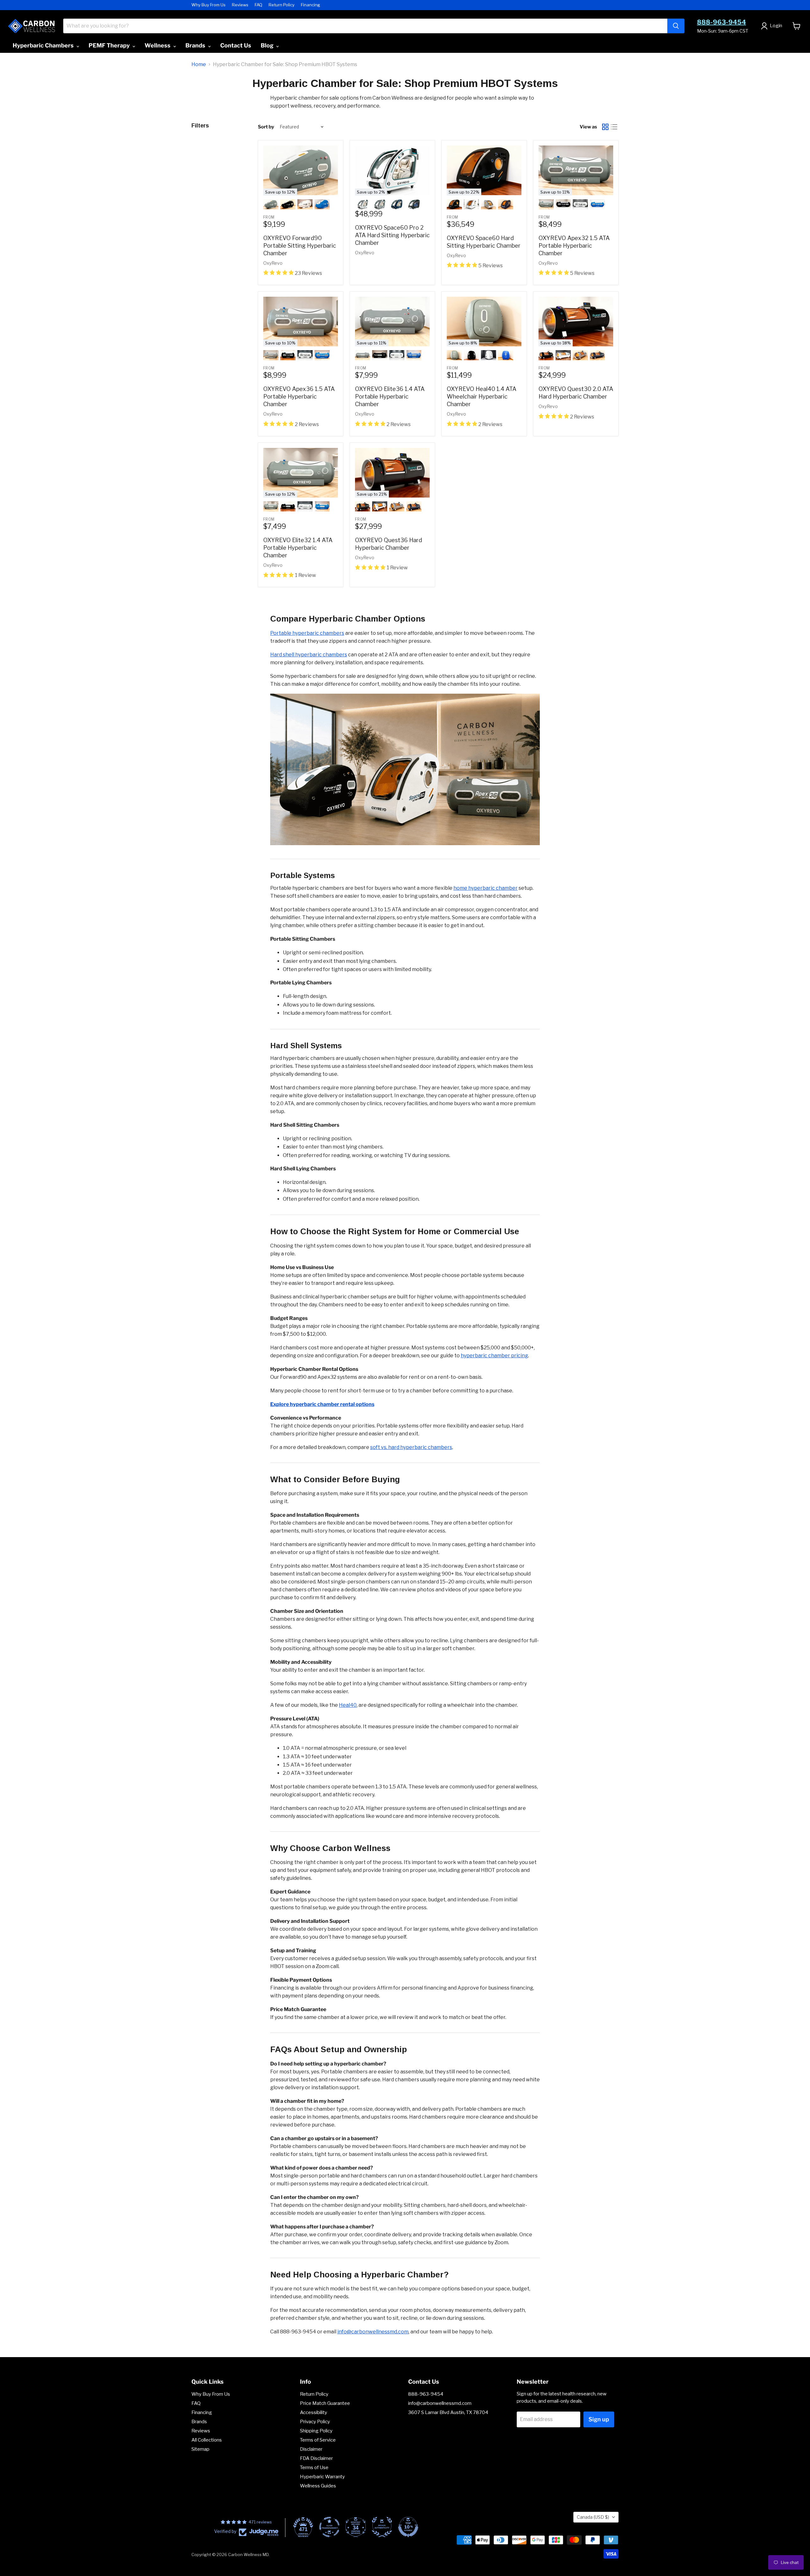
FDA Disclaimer (316, 2458)
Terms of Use (314, 2468)
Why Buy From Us (209, 5)
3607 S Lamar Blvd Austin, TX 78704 (448, 2412)
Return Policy (282, 5)
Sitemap (200, 2449)
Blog (268, 45)
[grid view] (605, 127)
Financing (311, 5)
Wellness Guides (318, 2486)
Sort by (266, 127)
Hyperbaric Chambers (44, 45)
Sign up (599, 2419)
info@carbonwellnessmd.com (373, 2332)
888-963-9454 (722, 22)
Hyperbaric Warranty (322, 2477)
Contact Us (236, 45)
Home (199, 65)
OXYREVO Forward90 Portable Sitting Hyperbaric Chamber (300, 246)
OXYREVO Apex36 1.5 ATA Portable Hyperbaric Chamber (299, 396)
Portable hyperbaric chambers (307, 633)
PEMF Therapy (110, 45)
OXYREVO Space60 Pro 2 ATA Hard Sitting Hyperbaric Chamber (392, 235)
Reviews (240, 5)
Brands (196, 45)
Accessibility (314, 2412)
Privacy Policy (315, 2422)
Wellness (158, 45)
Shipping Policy (316, 2431)
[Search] (676, 26)
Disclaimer (311, 2449)
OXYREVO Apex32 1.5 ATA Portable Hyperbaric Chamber (574, 246)
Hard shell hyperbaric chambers (309, 655)
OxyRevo (273, 263)
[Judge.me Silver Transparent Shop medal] (329, 2527)
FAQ (259, 5)
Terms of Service (318, 2440)
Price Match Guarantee (325, 2403)
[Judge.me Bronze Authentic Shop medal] (382, 2527)
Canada (593, 2517)
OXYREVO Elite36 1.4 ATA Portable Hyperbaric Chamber (390, 396)
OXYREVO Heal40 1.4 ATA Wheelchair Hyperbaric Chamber (482, 396)
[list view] (614, 127)
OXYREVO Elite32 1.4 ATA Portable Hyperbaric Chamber (298, 548)
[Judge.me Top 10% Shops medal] (408, 2527)
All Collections (207, 2440)
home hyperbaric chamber (486, 888)
